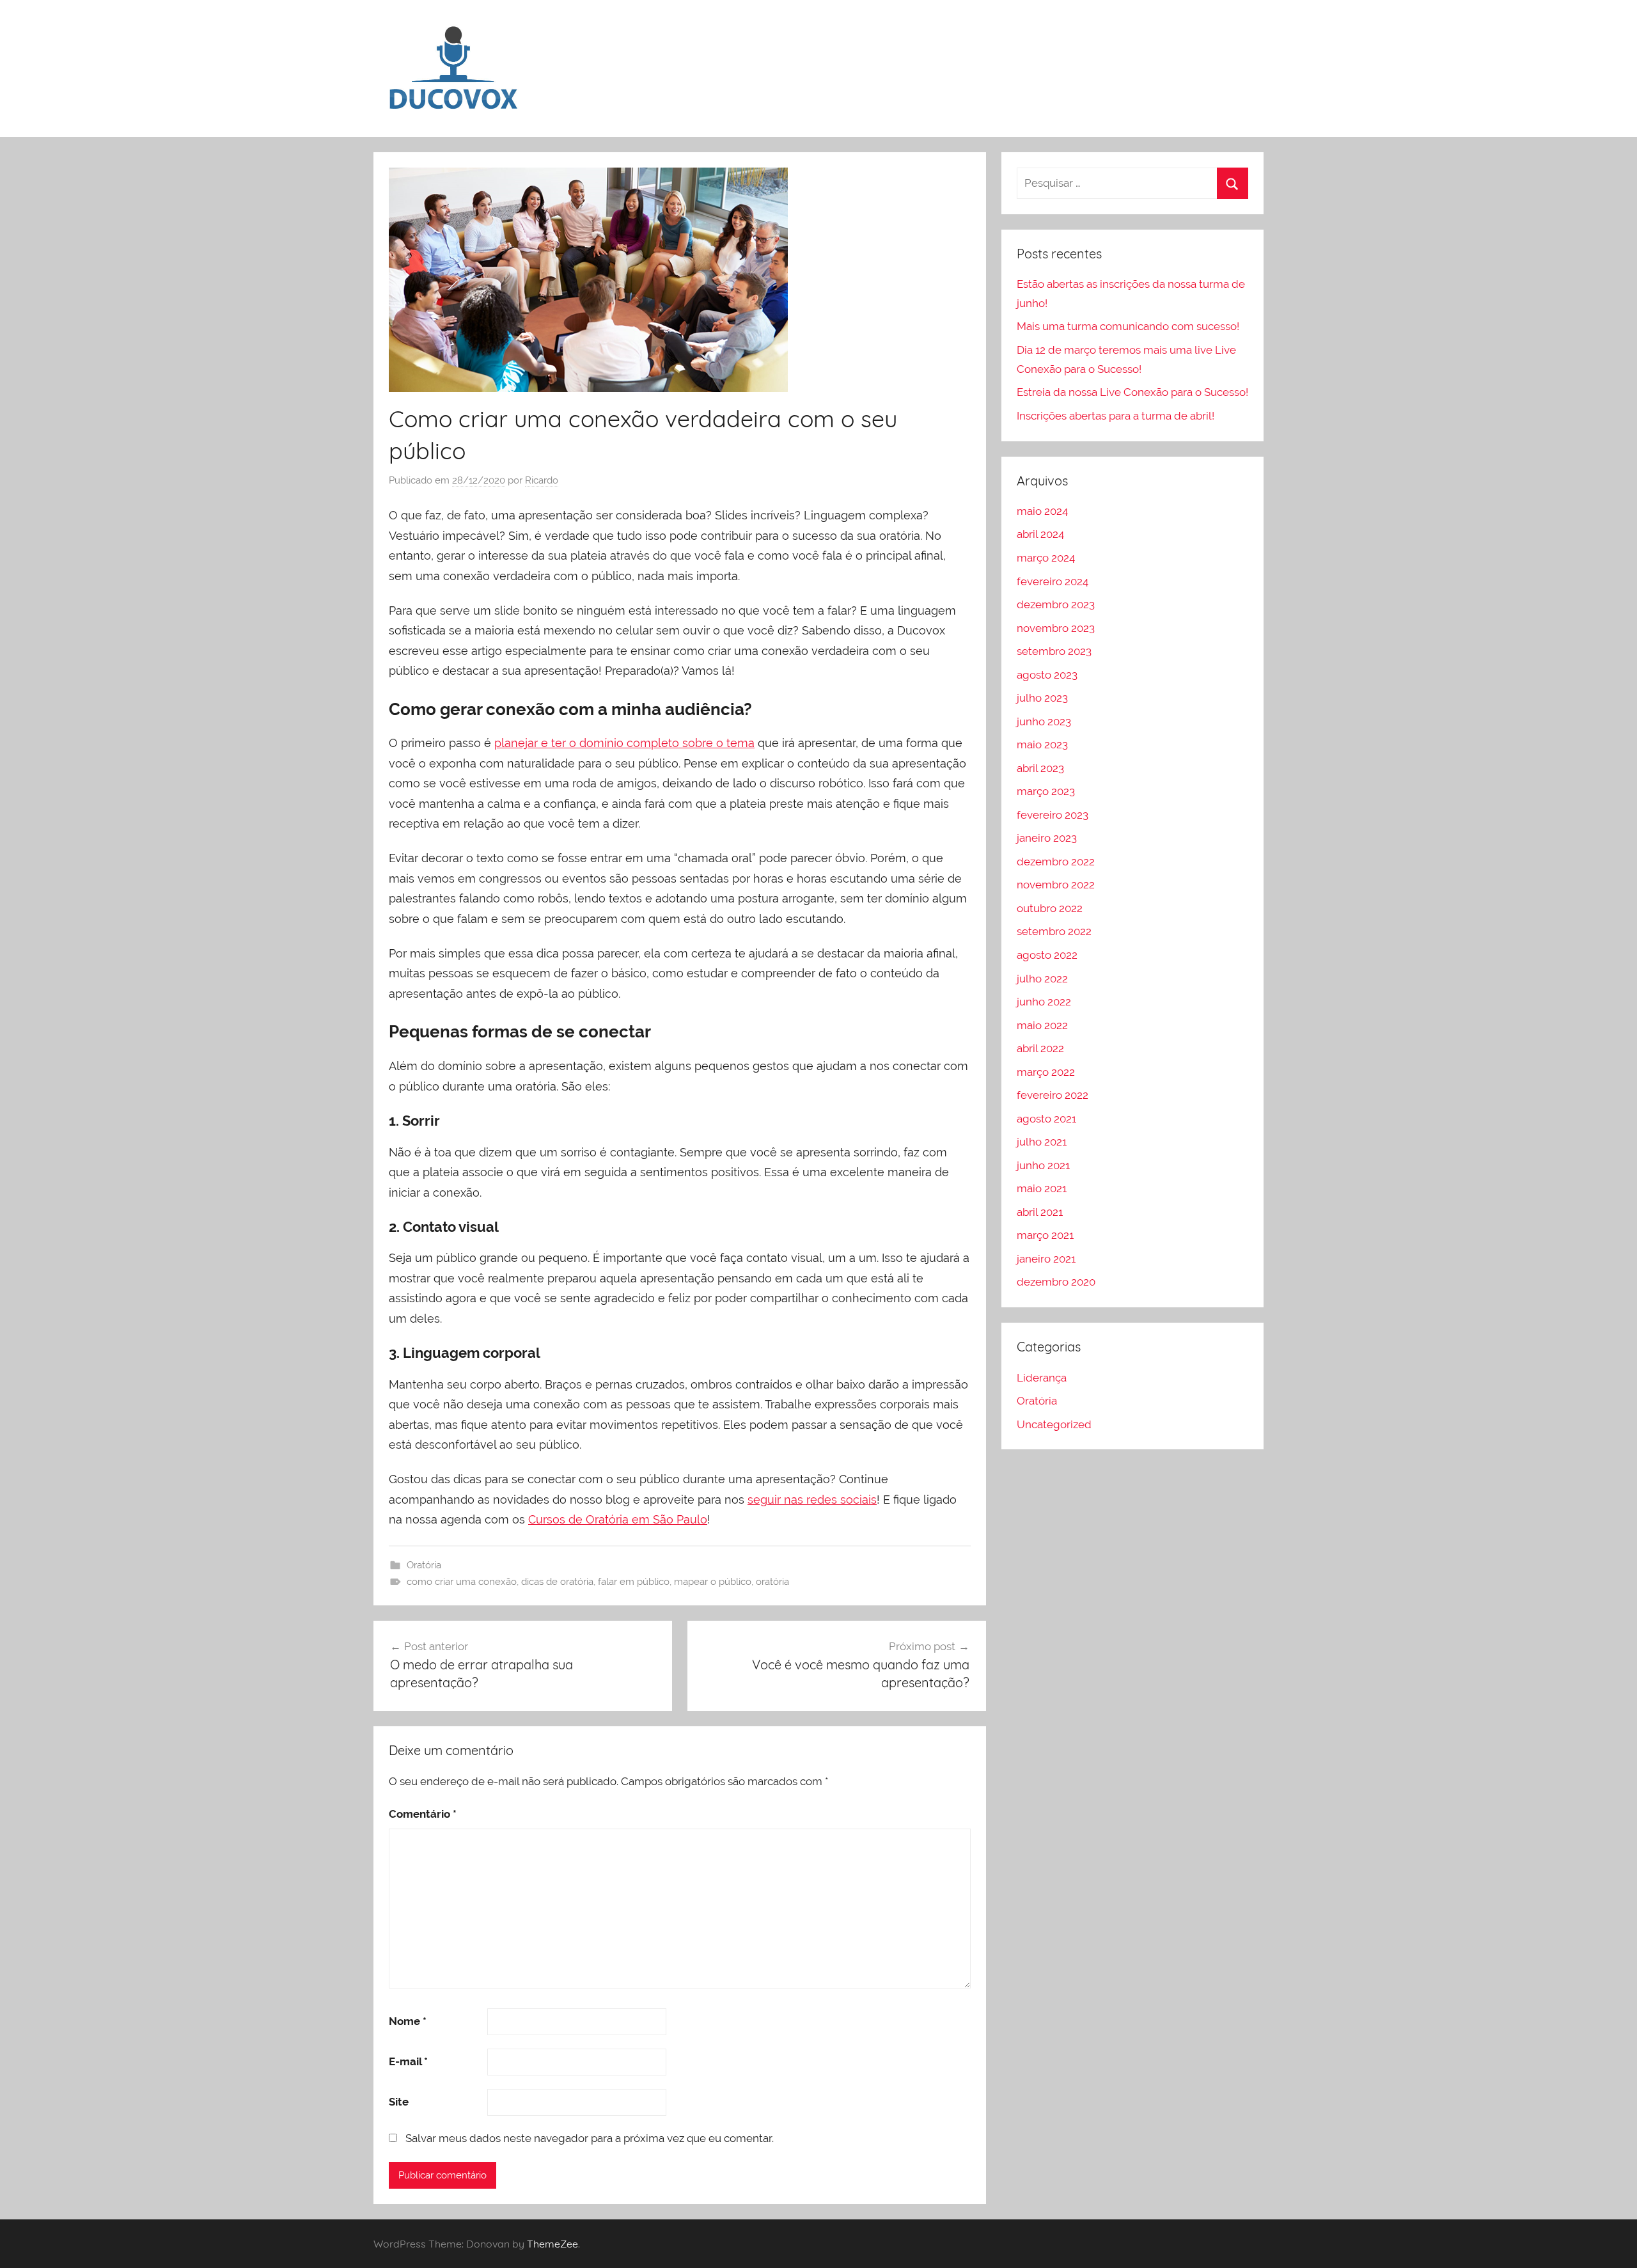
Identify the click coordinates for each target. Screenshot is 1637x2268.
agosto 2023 (1047, 675)
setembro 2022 (1054, 931)
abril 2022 (1040, 1048)
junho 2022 (1044, 1002)
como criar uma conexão (462, 1582)
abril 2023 (1040, 768)
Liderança (1042, 1378)
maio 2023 (1042, 744)
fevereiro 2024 (1053, 581)
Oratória (424, 1565)
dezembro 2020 (1056, 1282)
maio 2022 (1042, 1025)
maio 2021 (1042, 1188)
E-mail (408, 2061)
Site (399, 2102)
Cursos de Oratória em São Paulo (618, 1519)
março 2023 (1046, 791)
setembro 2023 (1054, 651)
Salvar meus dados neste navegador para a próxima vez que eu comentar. (590, 2138)
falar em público (634, 1582)
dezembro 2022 (1056, 862)
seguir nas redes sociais (812, 1500)
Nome (408, 2021)
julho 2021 (1042, 1142)
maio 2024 (1042, 511)
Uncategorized (1054, 1424)
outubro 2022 (1050, 908)
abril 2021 (1040, 1212)
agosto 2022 (1047, 955)
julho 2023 (1042, 698)
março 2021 (1045, 1235)
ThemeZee (552, 2244)
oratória (772, 1582)
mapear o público (713, 1582)
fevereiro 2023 (1053, 815)
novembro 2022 (1056, 885)
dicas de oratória (557, 1582)
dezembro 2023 (1056, 604)
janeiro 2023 (1047, 838)
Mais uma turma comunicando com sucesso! (1128, 326)
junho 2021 (1043, 1165)
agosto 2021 (1046, 1119)
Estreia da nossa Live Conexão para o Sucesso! (1132, 392)
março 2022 (1046, 1072)
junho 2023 (1044, 721)
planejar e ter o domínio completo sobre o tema (624, 743)
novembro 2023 (1056, 628)
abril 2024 (1040, 534)
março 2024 (1046, 558)
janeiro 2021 (1046, 1259)
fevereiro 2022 (1053, 1095)
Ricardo (542, 480)
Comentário (423, 1814)
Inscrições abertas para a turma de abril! (1116, 416)
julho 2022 (1042, 979)
